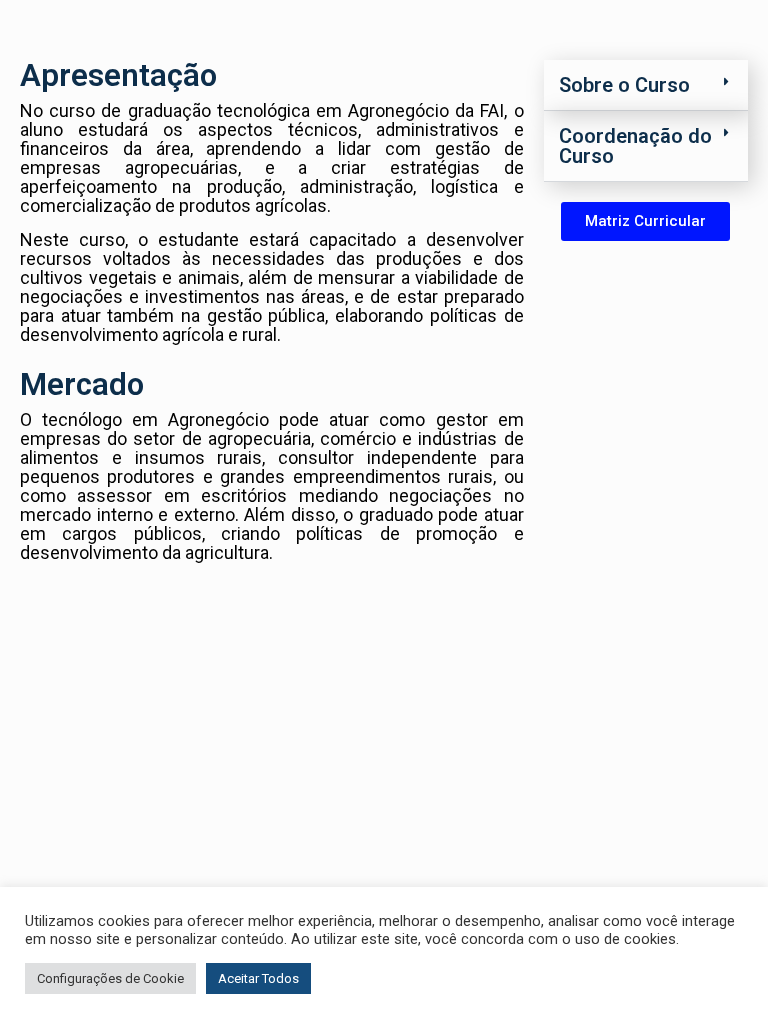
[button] (646, 85)
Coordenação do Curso (635, 146)
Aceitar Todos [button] (258, 978)
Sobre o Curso (624, 85)
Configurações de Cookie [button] (110, 978)
